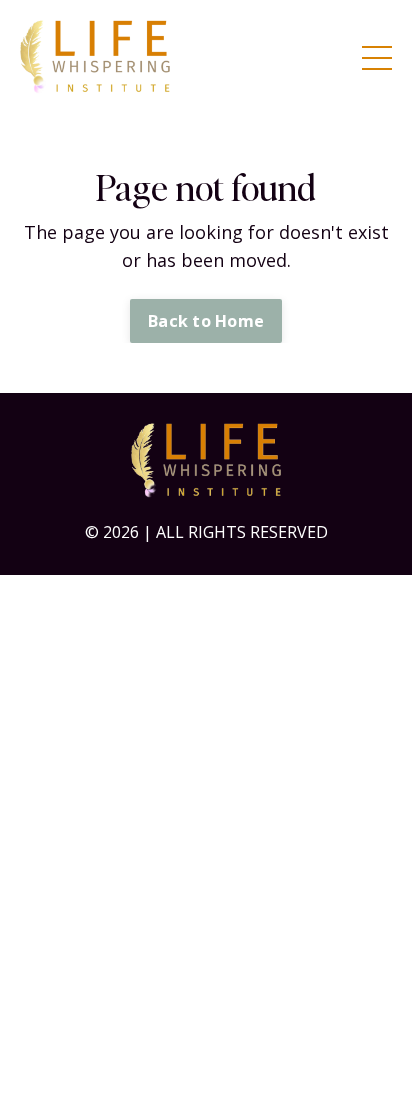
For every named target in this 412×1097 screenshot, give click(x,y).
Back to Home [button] (206, 321)
